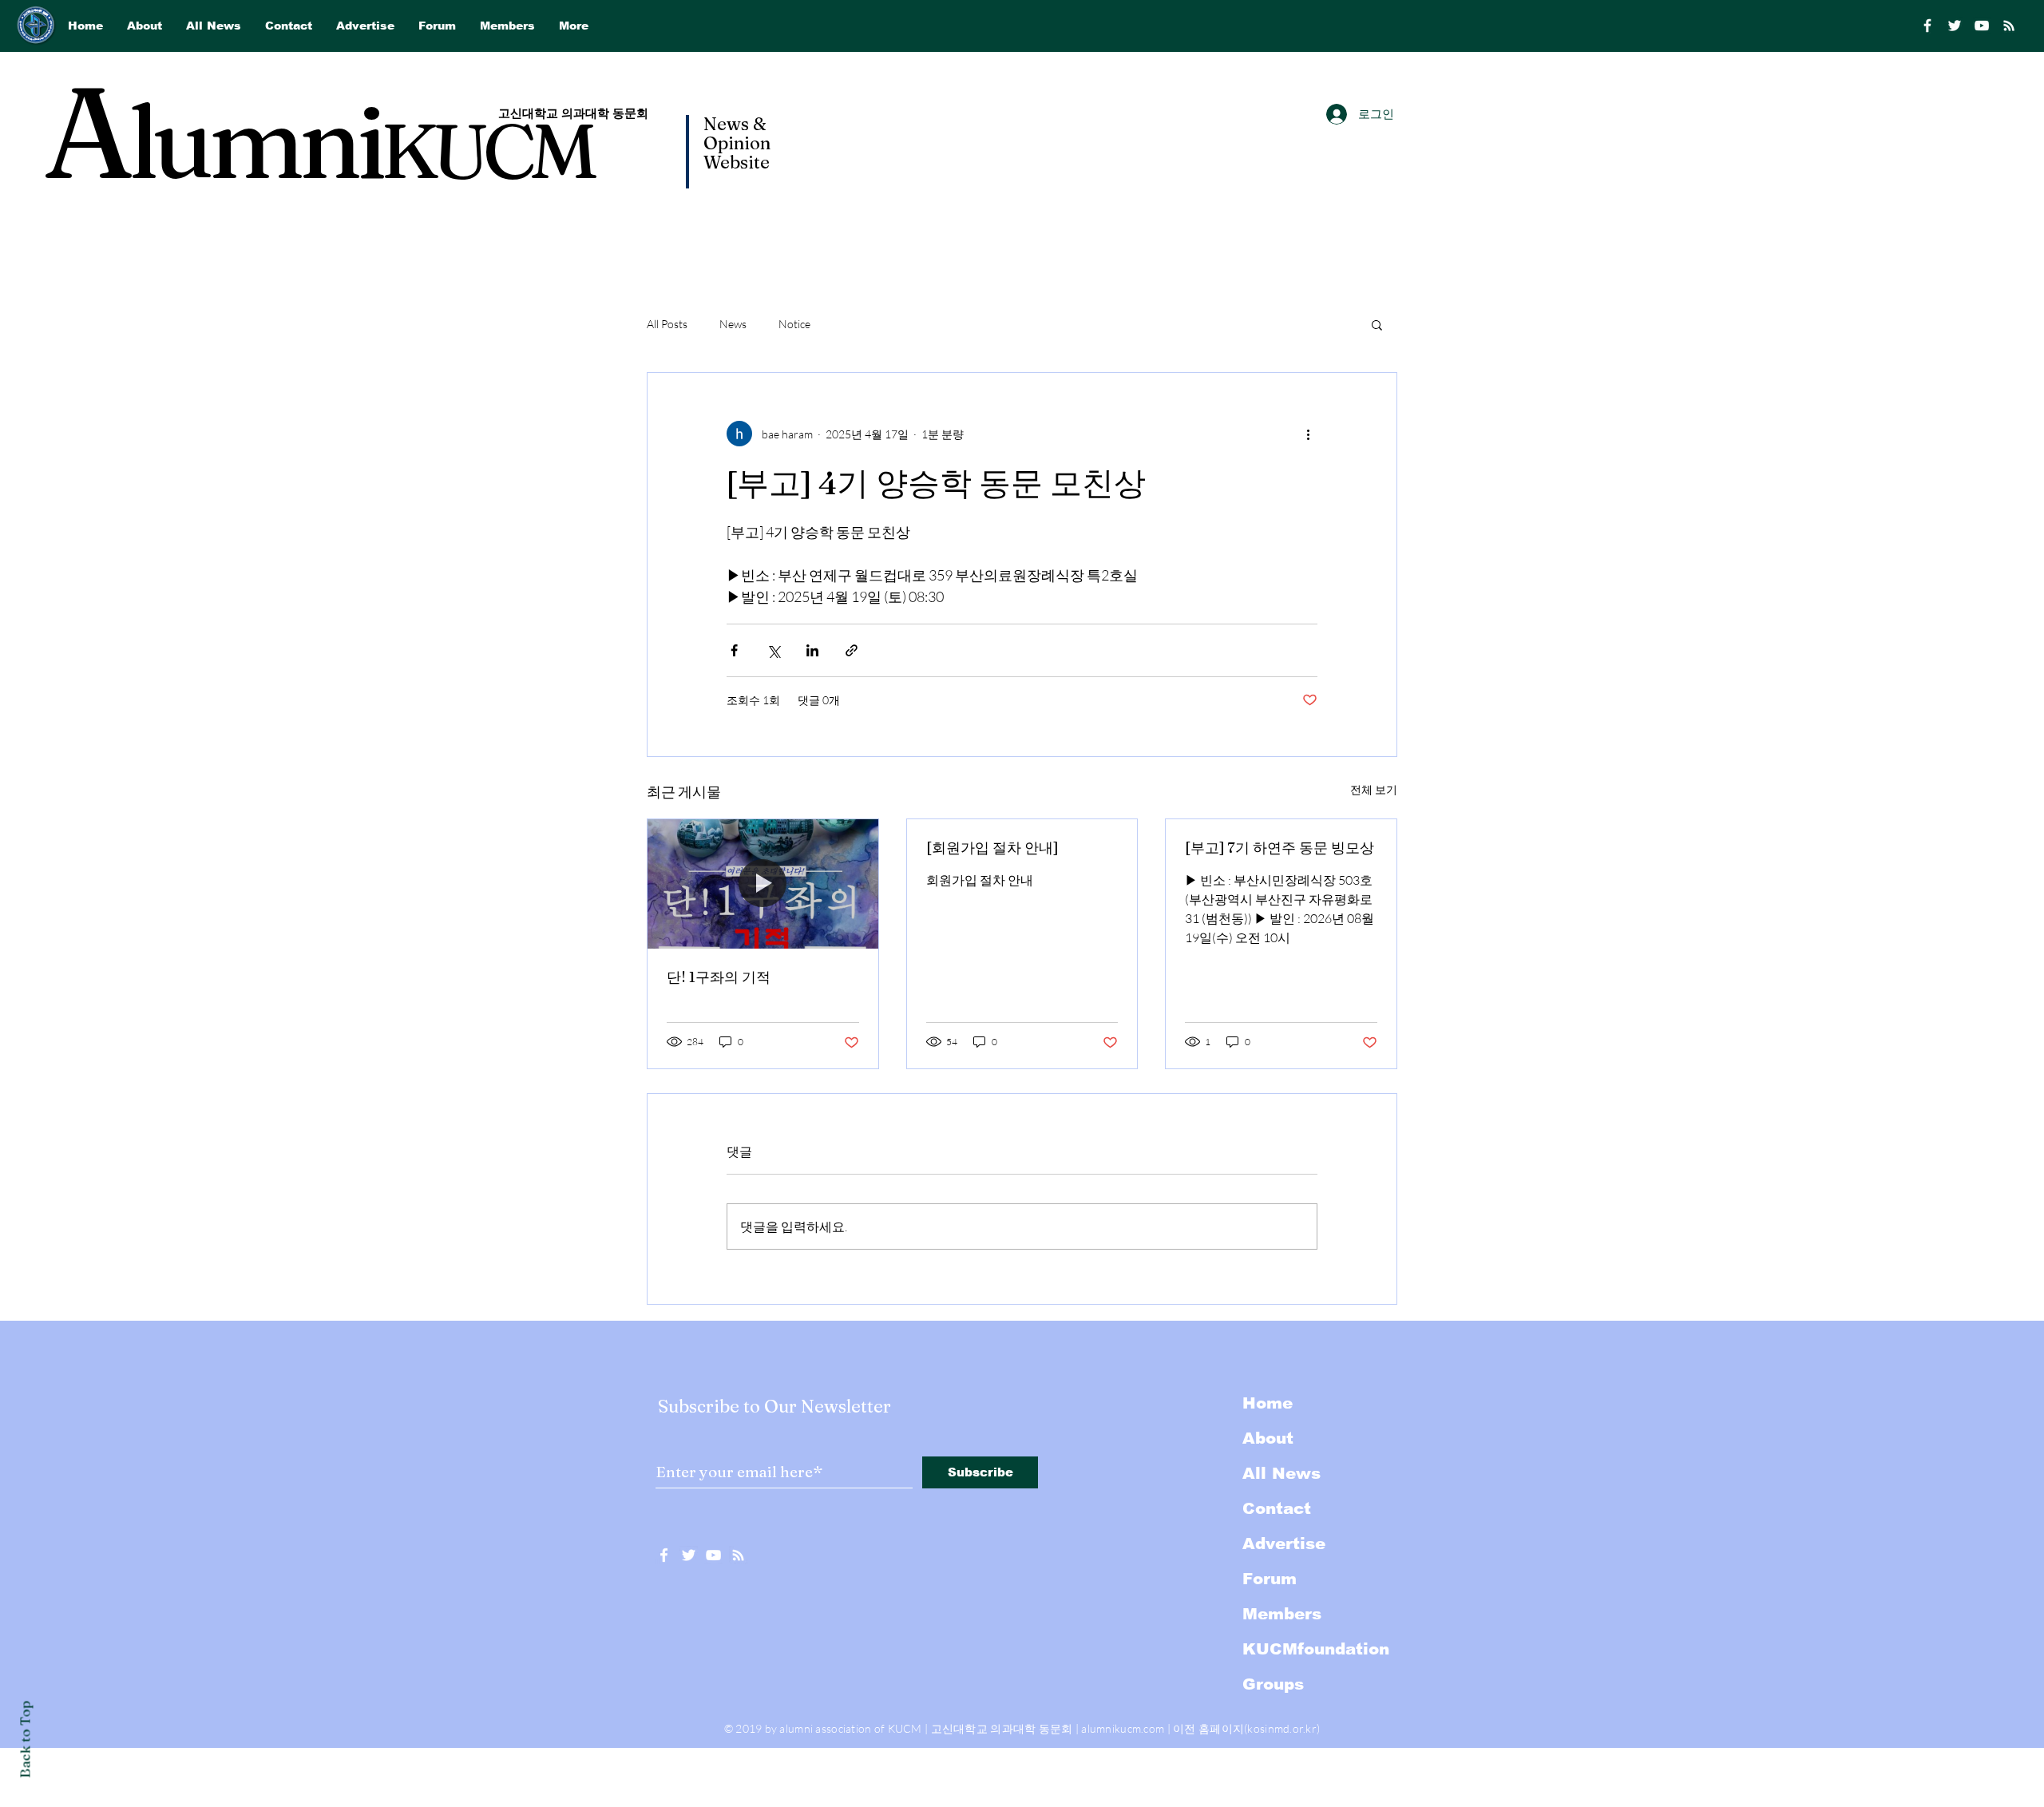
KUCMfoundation (1316, 1649)
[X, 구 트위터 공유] (773, 650)
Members (1282, 1614)
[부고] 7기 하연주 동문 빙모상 (1279, 848)
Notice (794, 324)
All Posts (667, 324)
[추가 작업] (1308, 434)
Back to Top (25, 1740)
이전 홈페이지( (1210, 1728)
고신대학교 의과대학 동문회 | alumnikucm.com (1048, 1728)
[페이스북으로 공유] (734, 650)
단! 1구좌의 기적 (719, 977)
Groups (1273, 1684)
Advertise (1284, 1543)
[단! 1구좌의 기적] (763, 884)
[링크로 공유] (852, 650)
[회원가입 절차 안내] (992, 848)
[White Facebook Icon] (664, 1555)
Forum (1270, 1579)
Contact (1277, 1508)
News (733, 324)
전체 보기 (1374, 789)
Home (1268, 1403)
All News (1281, 1473)
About (1268, 1438)
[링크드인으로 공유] (812, 650)
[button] (1377, 324)
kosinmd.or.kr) (1283, 1728)
